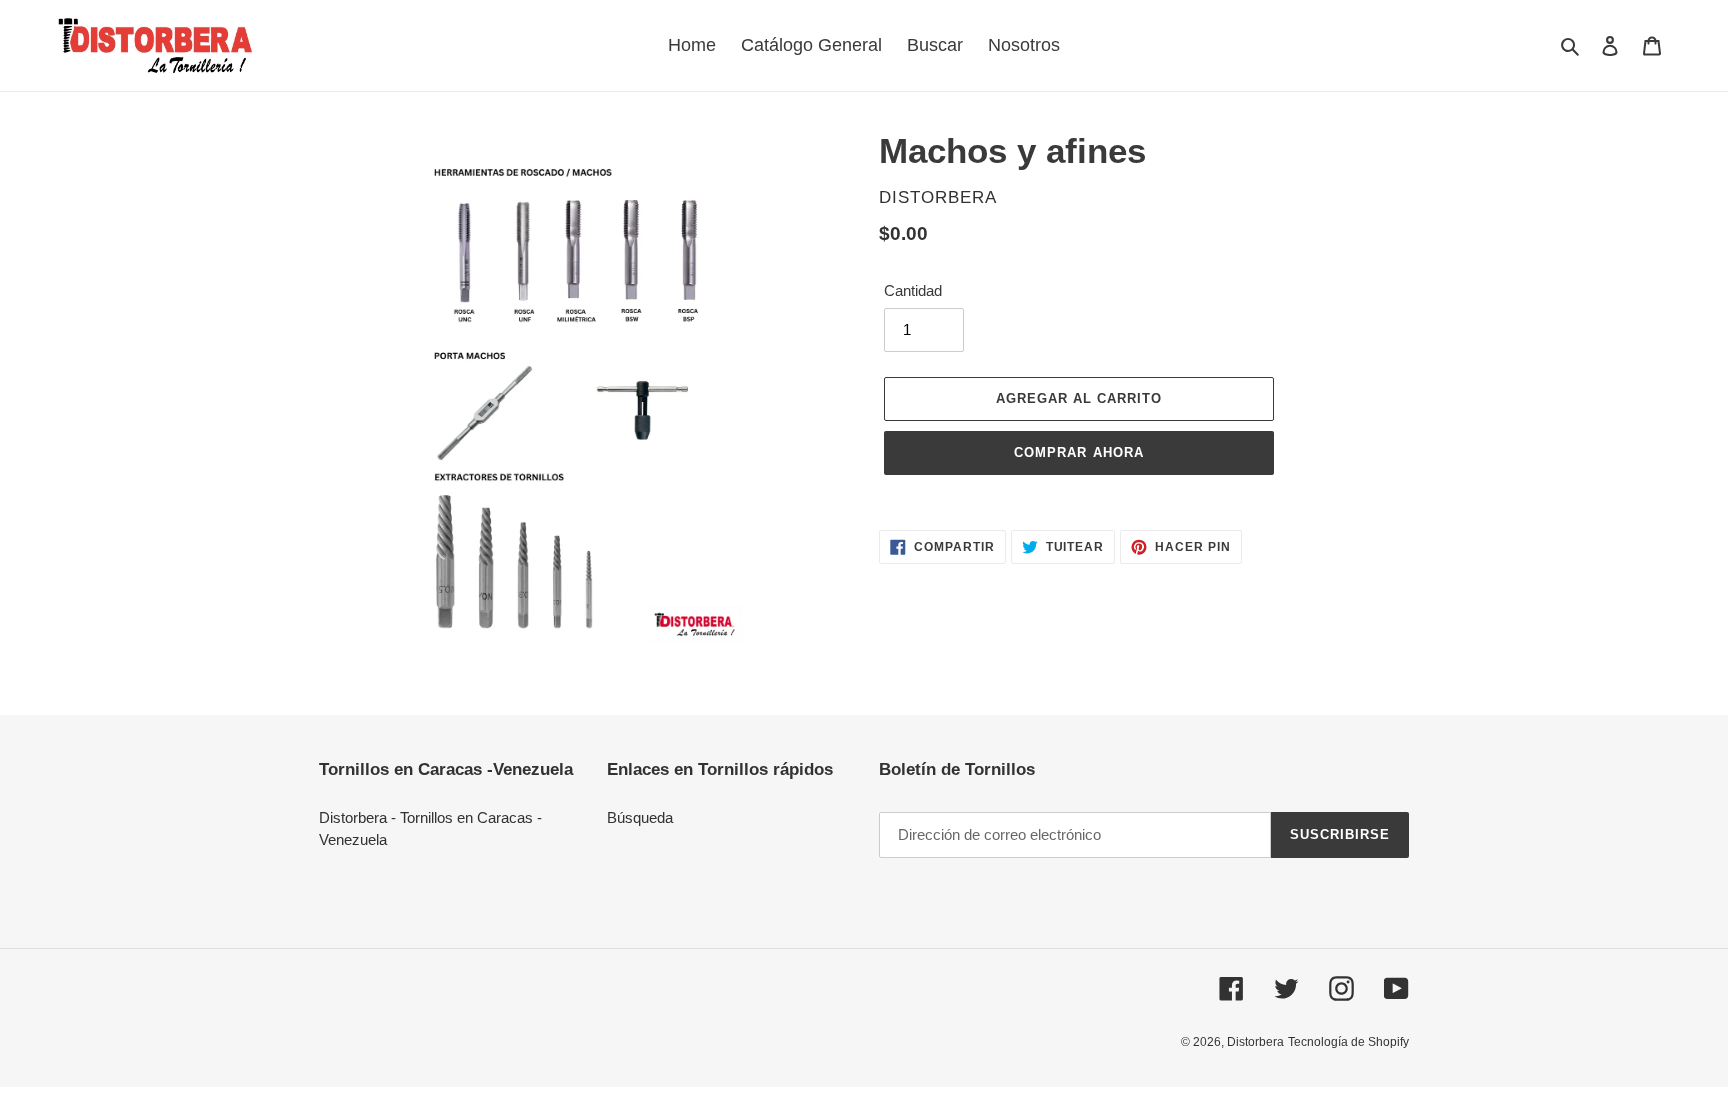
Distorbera (1255, 1042)
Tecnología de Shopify (1348, 1042)
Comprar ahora (1079, 452)
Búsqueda (640, 817)
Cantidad (913, 290)
